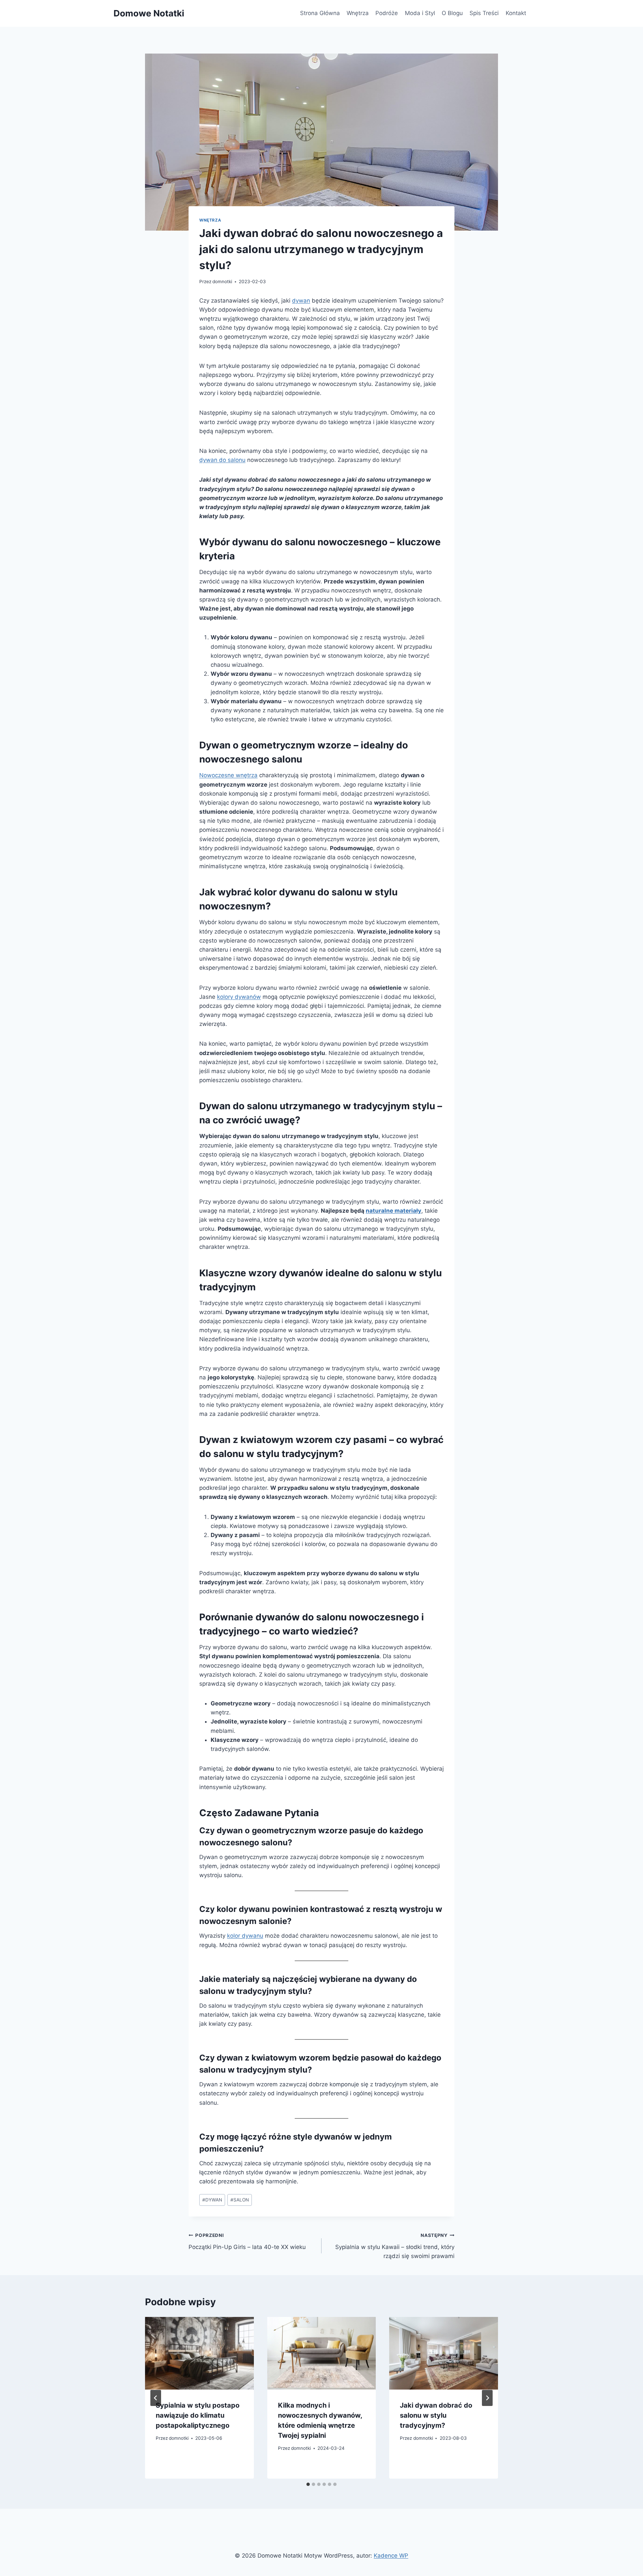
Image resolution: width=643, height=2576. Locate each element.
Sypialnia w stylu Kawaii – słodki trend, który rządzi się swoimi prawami (395, 2246)
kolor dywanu (245, 1936)
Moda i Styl (420, 13)
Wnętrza (358, 13)
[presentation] (199, 2353)
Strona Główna (320, 13)
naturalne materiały (394, 1211)
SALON (240, 2200)
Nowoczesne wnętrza (228, 775)
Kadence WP (391, 2556)
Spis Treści (484, 13)
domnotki (222, 281)
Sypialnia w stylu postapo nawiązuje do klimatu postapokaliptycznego (198, 2415)
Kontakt (516, 13)
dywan (301, 301)
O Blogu (452, 13)
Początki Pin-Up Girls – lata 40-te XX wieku (247, 2241)
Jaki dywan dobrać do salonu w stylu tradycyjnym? (436, 2415)
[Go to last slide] (156, 2398)
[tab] (308, 2484)
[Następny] (487, 2398)
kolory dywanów (239, 997)
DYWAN (212, 2200)
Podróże (387, 13)
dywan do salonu (222, 460)
